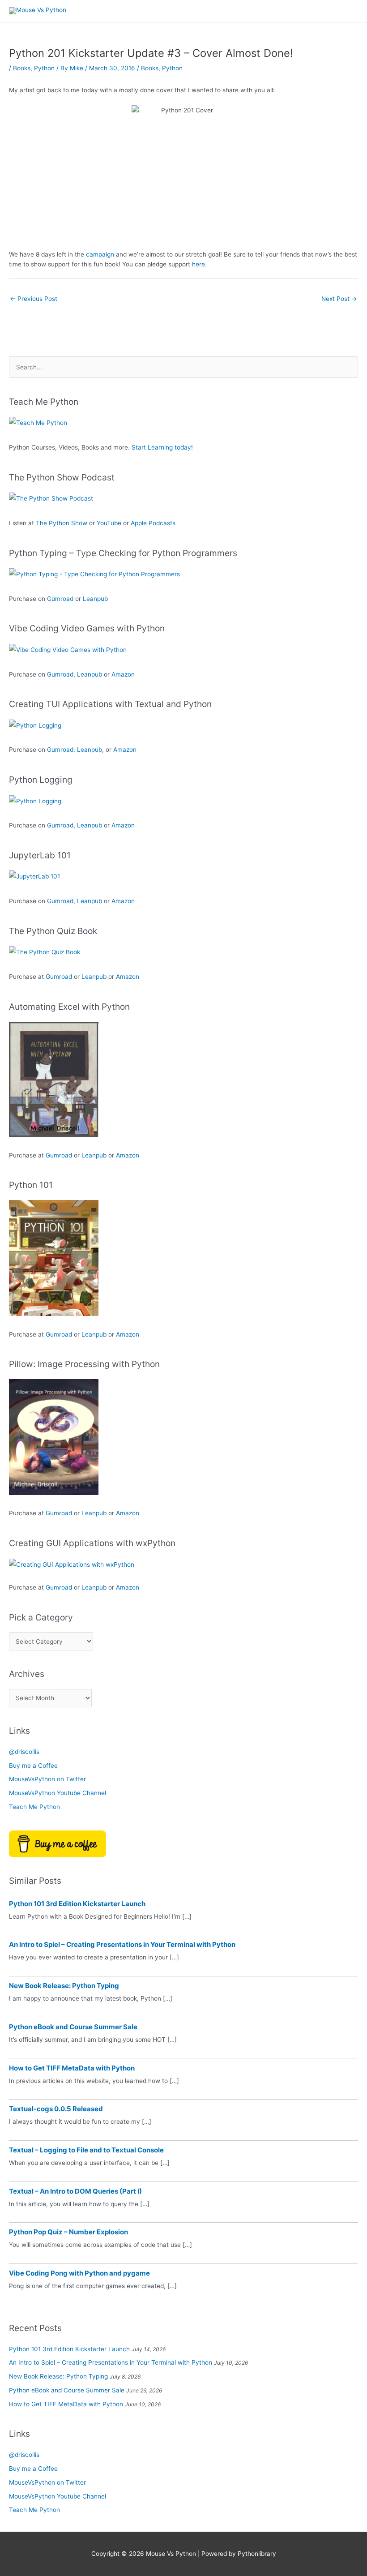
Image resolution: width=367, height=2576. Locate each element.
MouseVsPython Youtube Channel (58, 1793)
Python (44, 68)
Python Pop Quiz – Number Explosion (68, 2232)
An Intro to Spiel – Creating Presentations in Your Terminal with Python (122, 1944)
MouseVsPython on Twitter (47, 1779)
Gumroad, (61, 750)
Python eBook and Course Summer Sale (73, 2027)
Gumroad (60, 599)
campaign (101, 254)
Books (22, 68)
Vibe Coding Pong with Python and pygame (79, 2273)
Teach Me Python (34, 1807)
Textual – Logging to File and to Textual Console (86, 2150)
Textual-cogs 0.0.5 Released (56, 2109)
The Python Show (62, 523)
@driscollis (24, 1752)
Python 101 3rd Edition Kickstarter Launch (77, 1904)
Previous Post (34, 299)
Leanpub (95, 599)
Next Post (339, 299)
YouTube (109, 523)
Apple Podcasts (153, 523)
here (198, 264)
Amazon (123, 674)
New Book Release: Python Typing (64, 1986)
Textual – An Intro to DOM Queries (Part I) (75, 2191)
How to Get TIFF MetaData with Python (72, 2068)
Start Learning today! (162, 447)
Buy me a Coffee (33, 1766)
